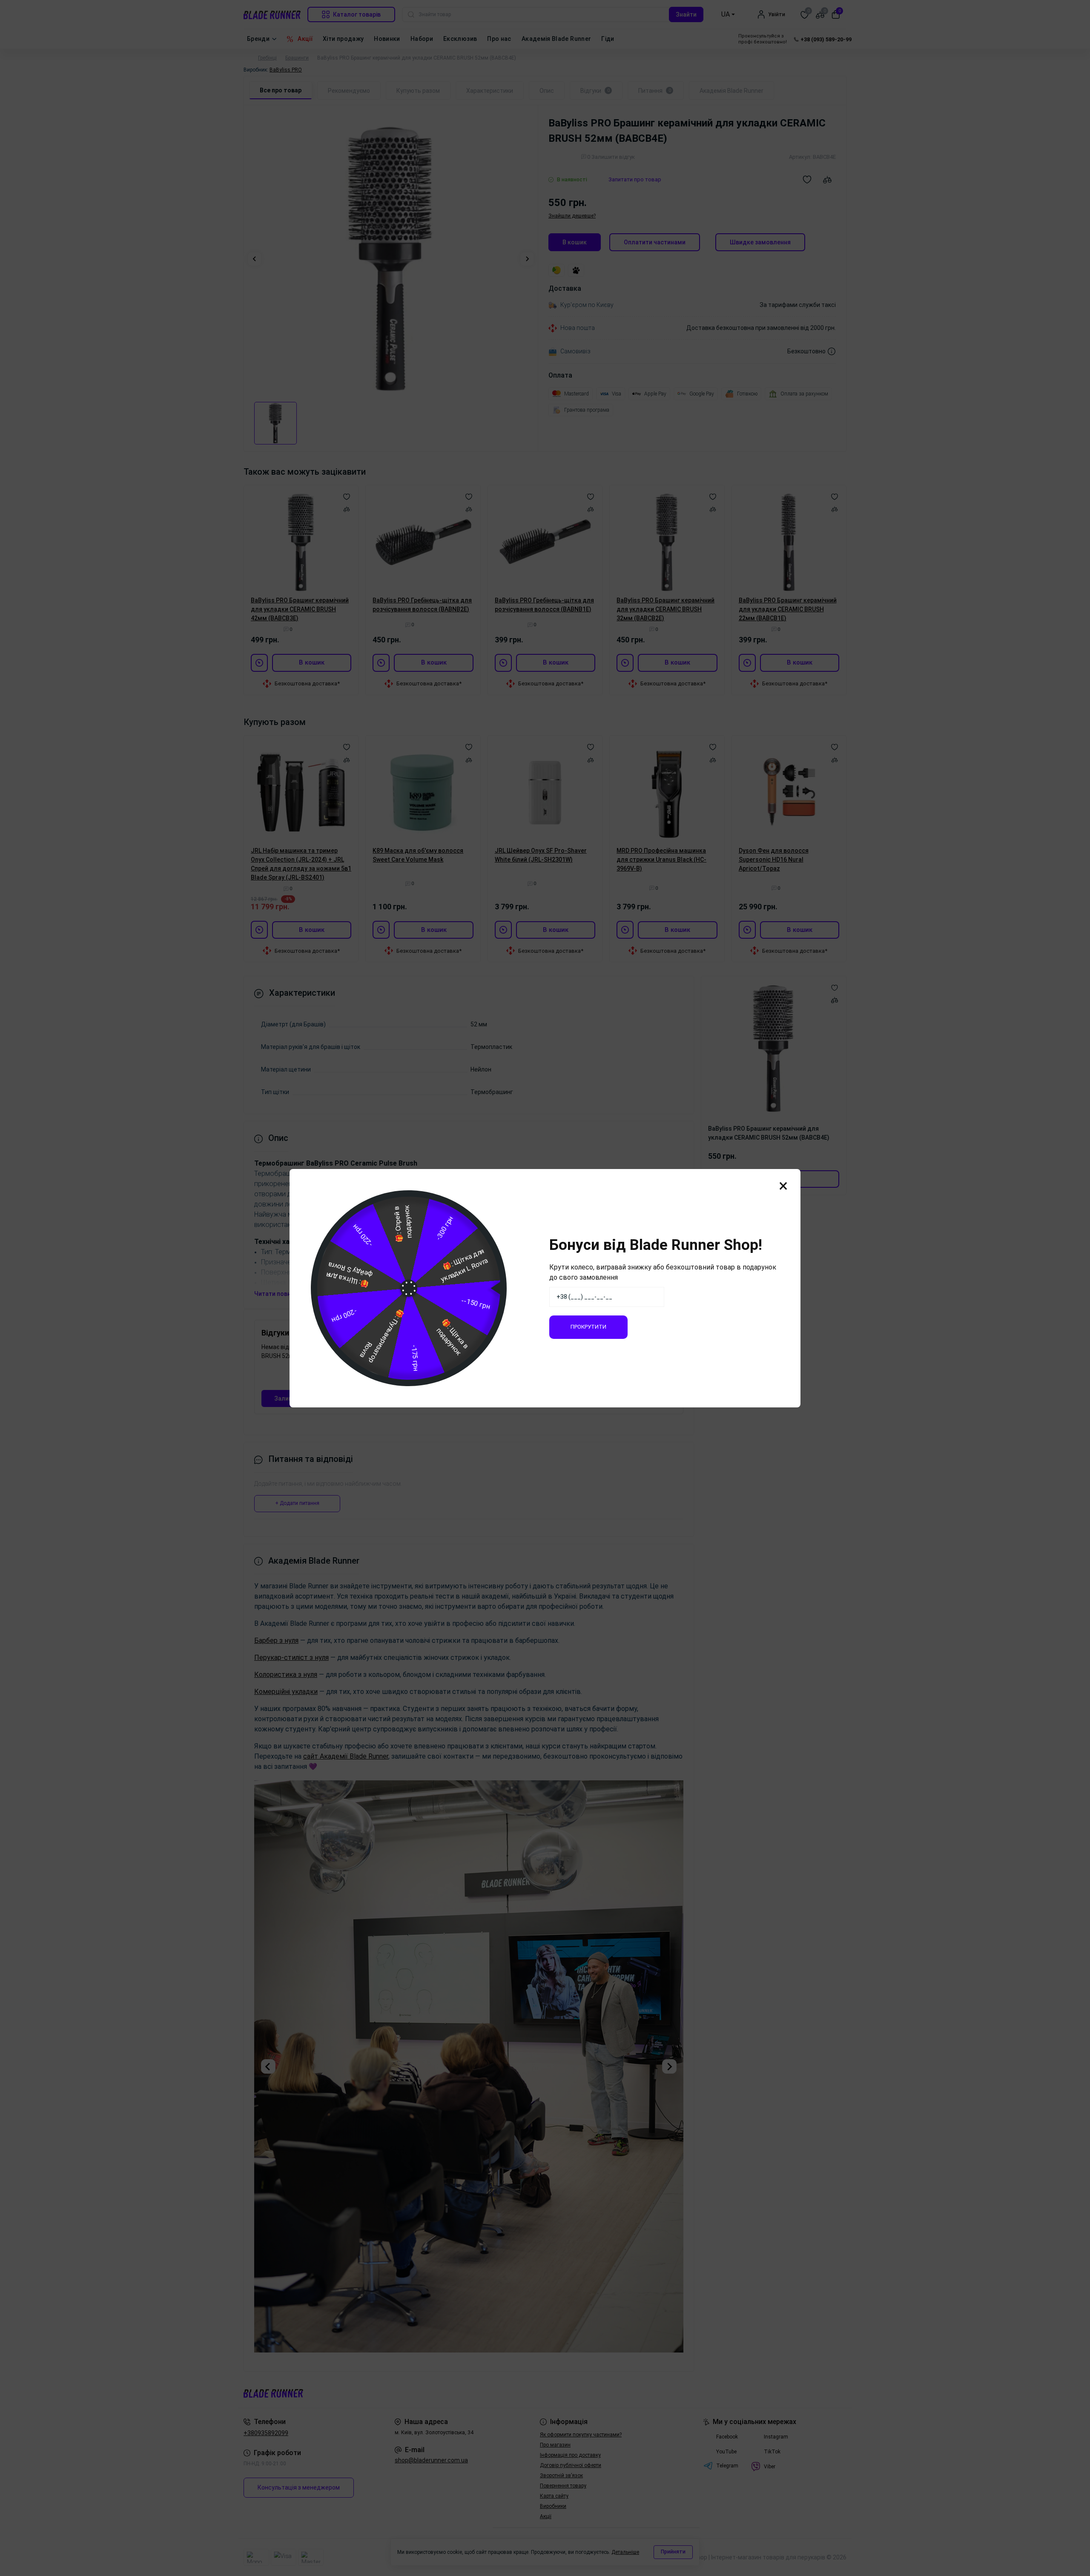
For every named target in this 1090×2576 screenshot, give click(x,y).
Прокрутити (588, 1327)
